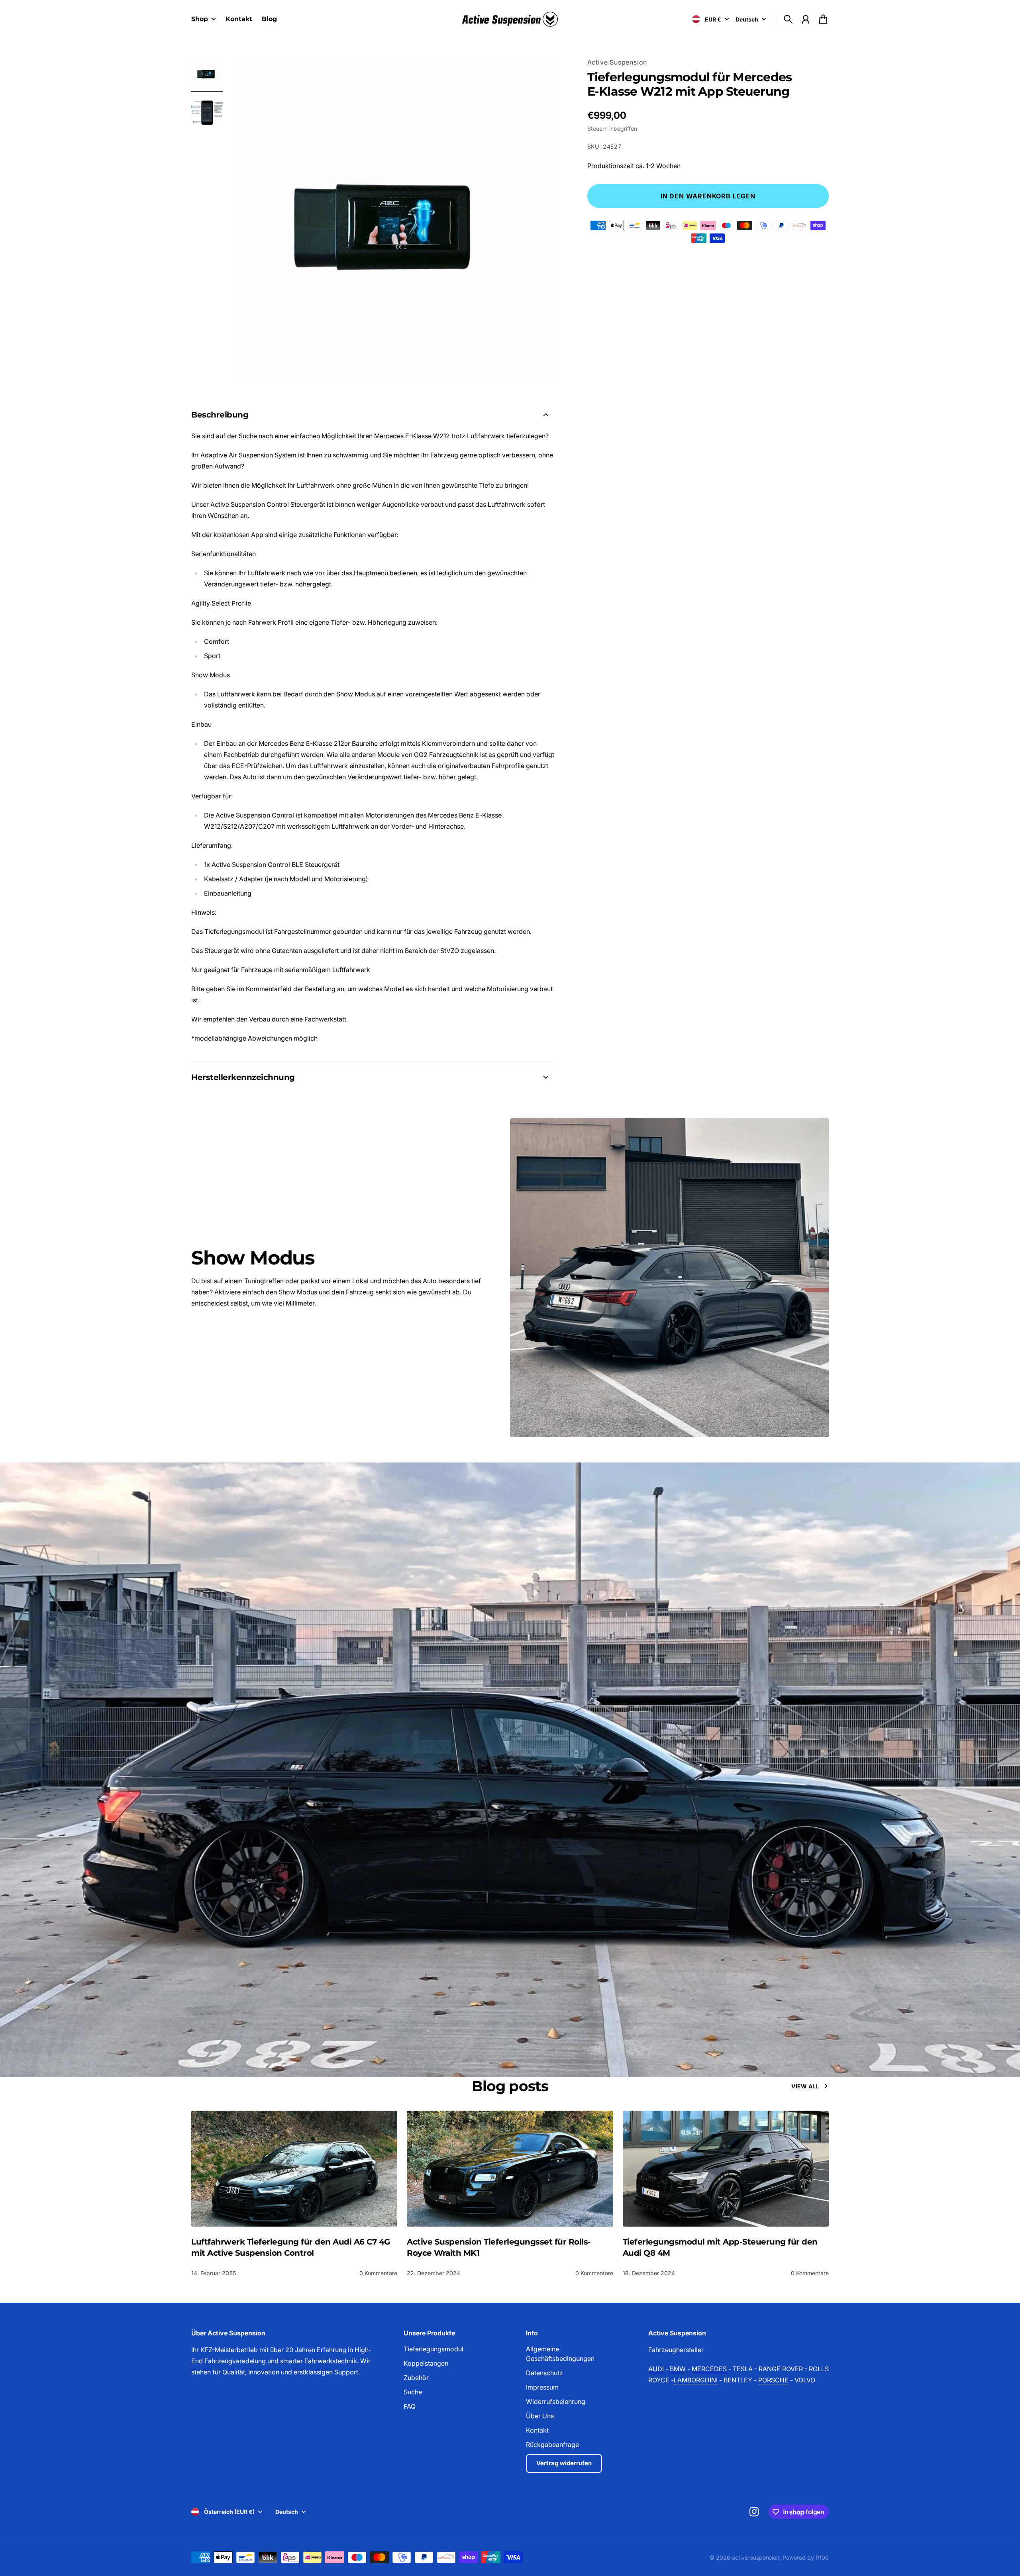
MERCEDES (709, 2369)
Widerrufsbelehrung (556, 2402)
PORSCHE (773, 2380)
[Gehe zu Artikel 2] (207, 112)
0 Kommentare (378, 2273)
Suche (413, 2392)
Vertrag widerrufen (564, 2463)
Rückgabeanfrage (552, 2445)
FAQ (410, 2406)
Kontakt (537, 2430)
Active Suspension (617, 62)
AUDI (656, 2369)
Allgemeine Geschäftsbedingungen (560, 2354)
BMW (678, 2369)
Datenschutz (544, 2373)
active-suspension (756, 2557)
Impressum (542, 2387)
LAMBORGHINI (696, 2380)
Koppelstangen (426, 2363)
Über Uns (540, 2416)
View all (805, 2086)
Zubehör (416, 2378)
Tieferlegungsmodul (433, 2349)
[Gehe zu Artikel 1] (207, 73)
